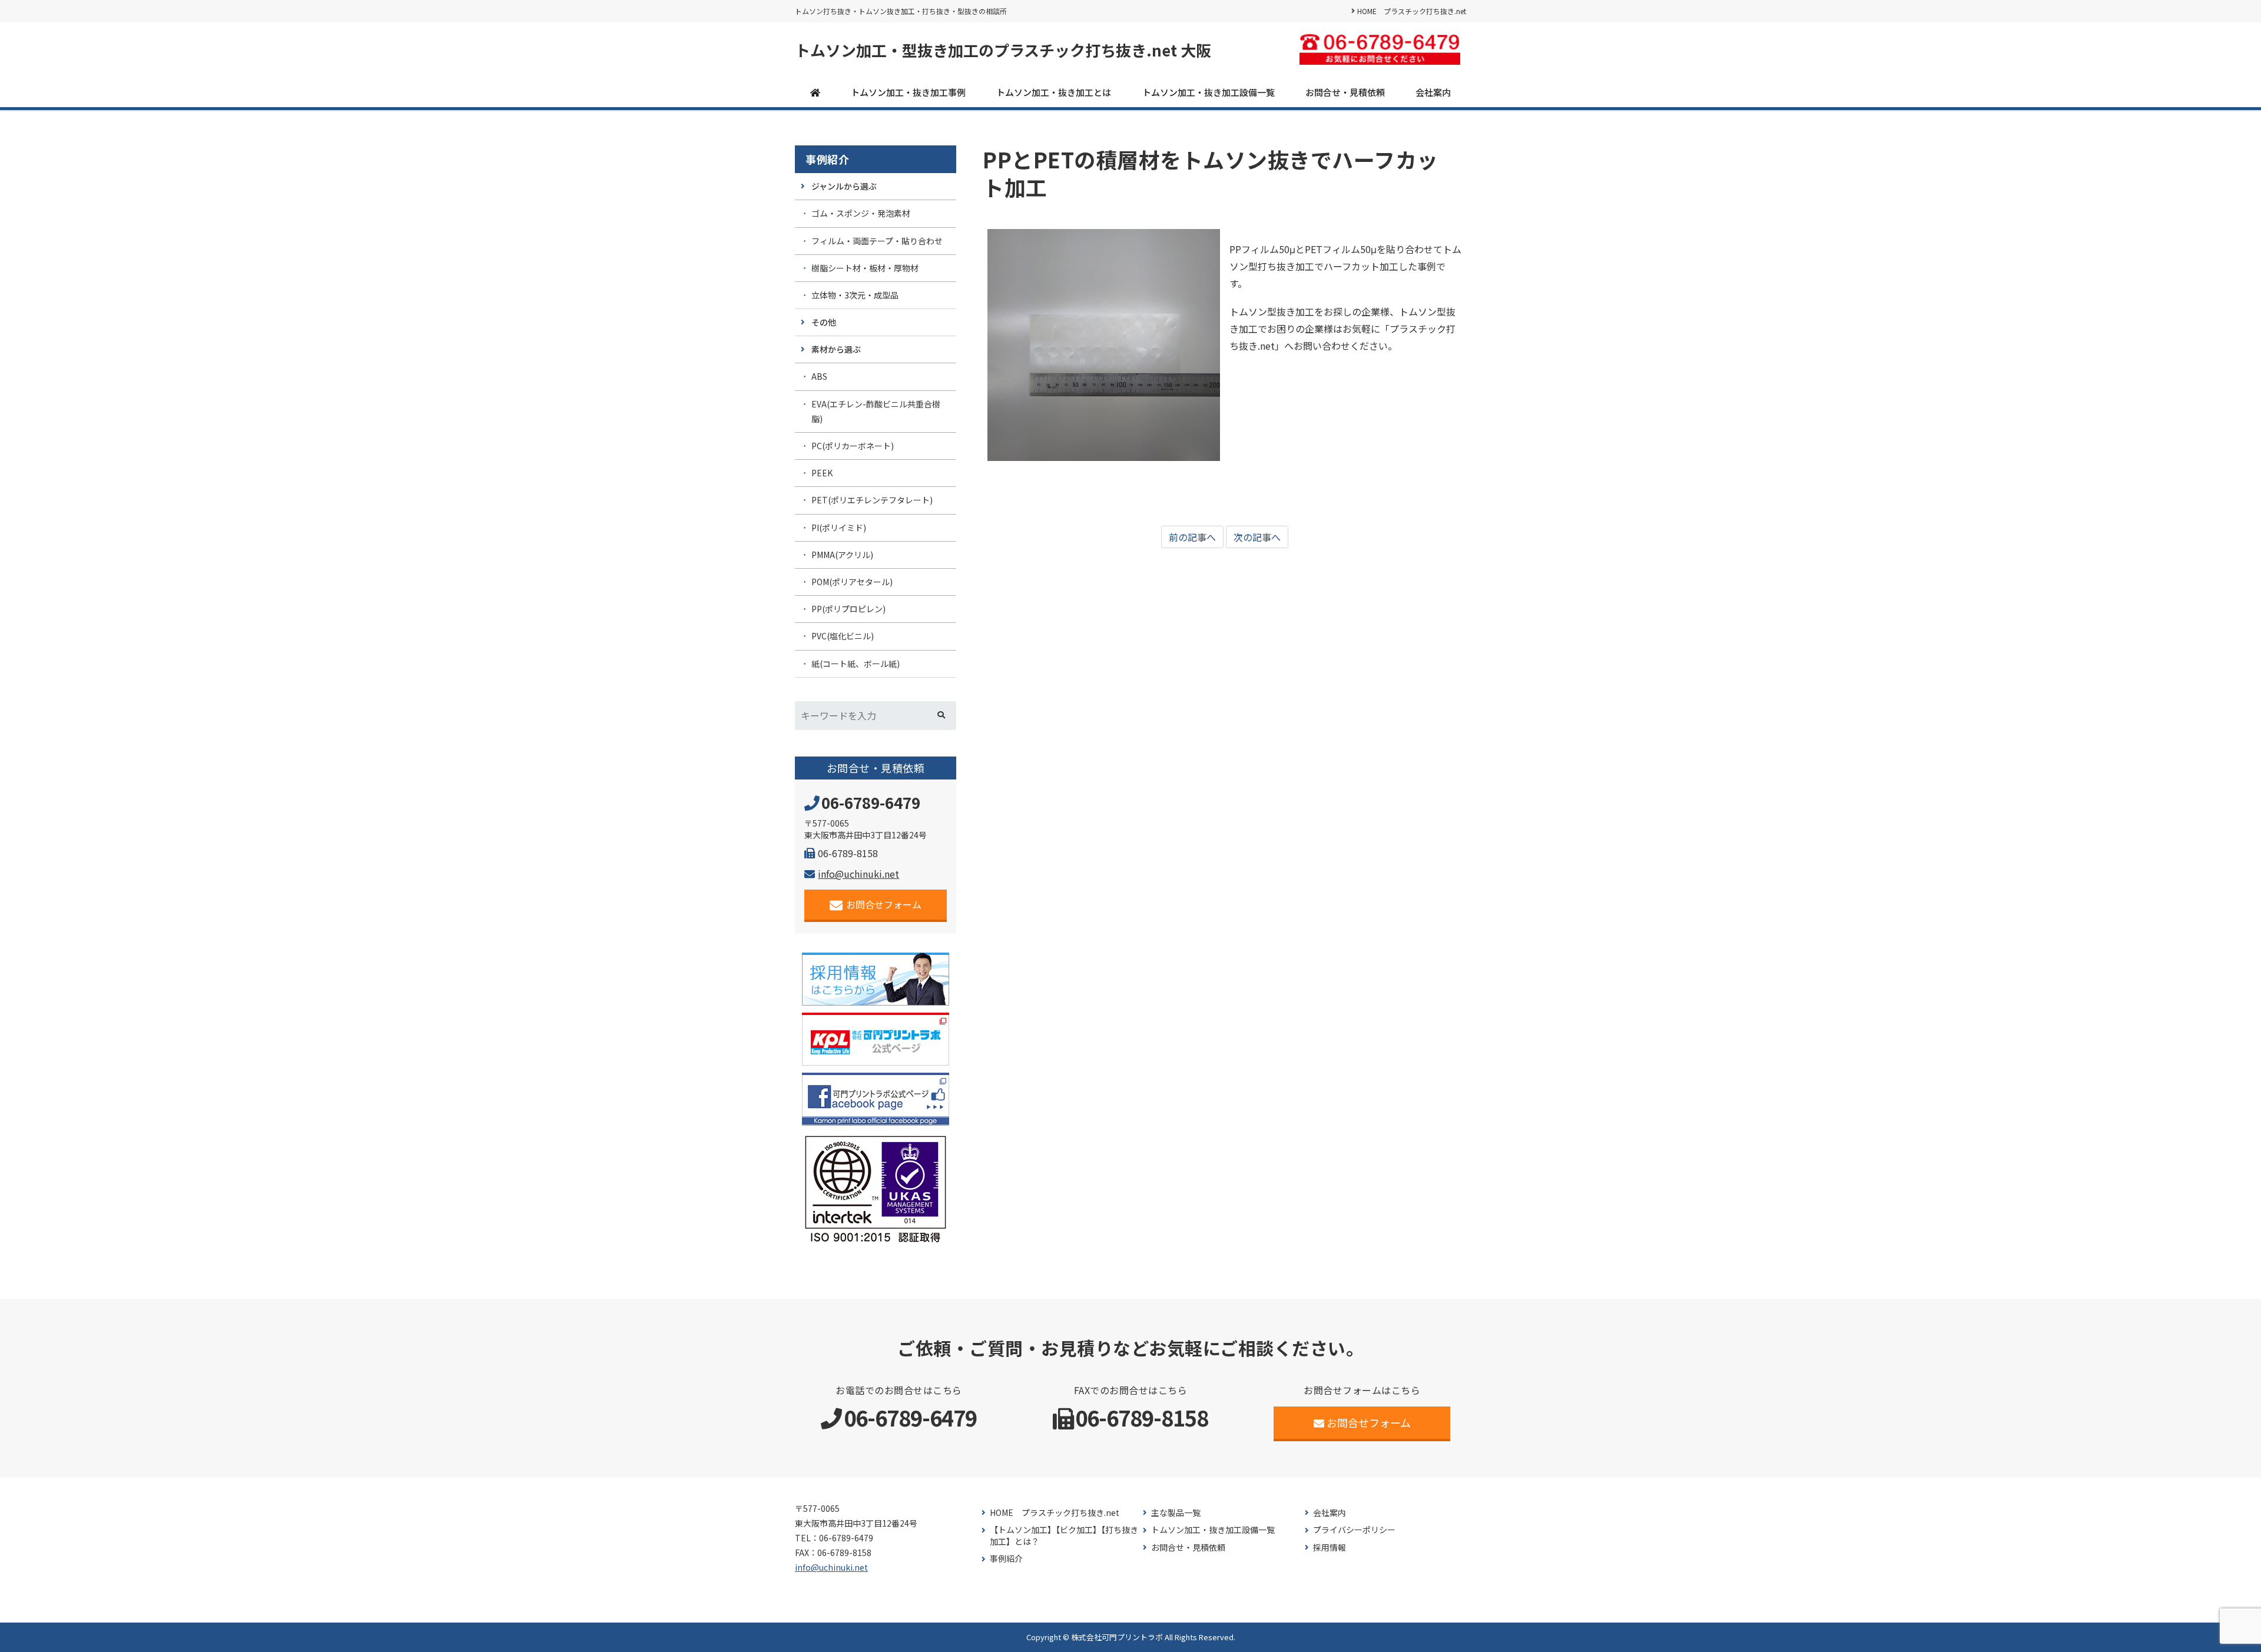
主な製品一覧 (1176, 1513)
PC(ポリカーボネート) (853, 446)
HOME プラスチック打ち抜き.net (1412, 11)
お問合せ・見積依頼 (1345, 92)
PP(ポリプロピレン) (848, 609)
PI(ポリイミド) (839, 528)
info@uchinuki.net (858, 874)
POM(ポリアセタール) (852, 582)
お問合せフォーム (884, 904)
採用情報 (1330, 1547)
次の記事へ (1257, 537)
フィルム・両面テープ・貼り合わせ (877, 241)
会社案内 (1433, 92)
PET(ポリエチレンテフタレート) (872, 500)
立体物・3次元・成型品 (855, 295)
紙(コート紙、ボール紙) (856, 664)
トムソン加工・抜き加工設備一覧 (1209, 92)
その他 (824, 322)
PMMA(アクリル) (842, 555)
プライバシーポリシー (1354, 1530)
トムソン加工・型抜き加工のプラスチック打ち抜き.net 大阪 (1003, 50)
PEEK (822, 473)
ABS (819, 376)
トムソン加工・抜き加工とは (1054, 92)
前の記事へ (1192, 537)
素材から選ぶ (836, 349)
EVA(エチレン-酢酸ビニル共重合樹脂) (876, 411)
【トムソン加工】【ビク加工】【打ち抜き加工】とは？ (1064, 1536)
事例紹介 (827, 159)
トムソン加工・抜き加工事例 (908, 92)
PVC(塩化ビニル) (843, 636)
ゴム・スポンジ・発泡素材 (861, 213)
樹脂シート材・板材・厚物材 (865, 268)
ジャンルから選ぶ (844, 186)
